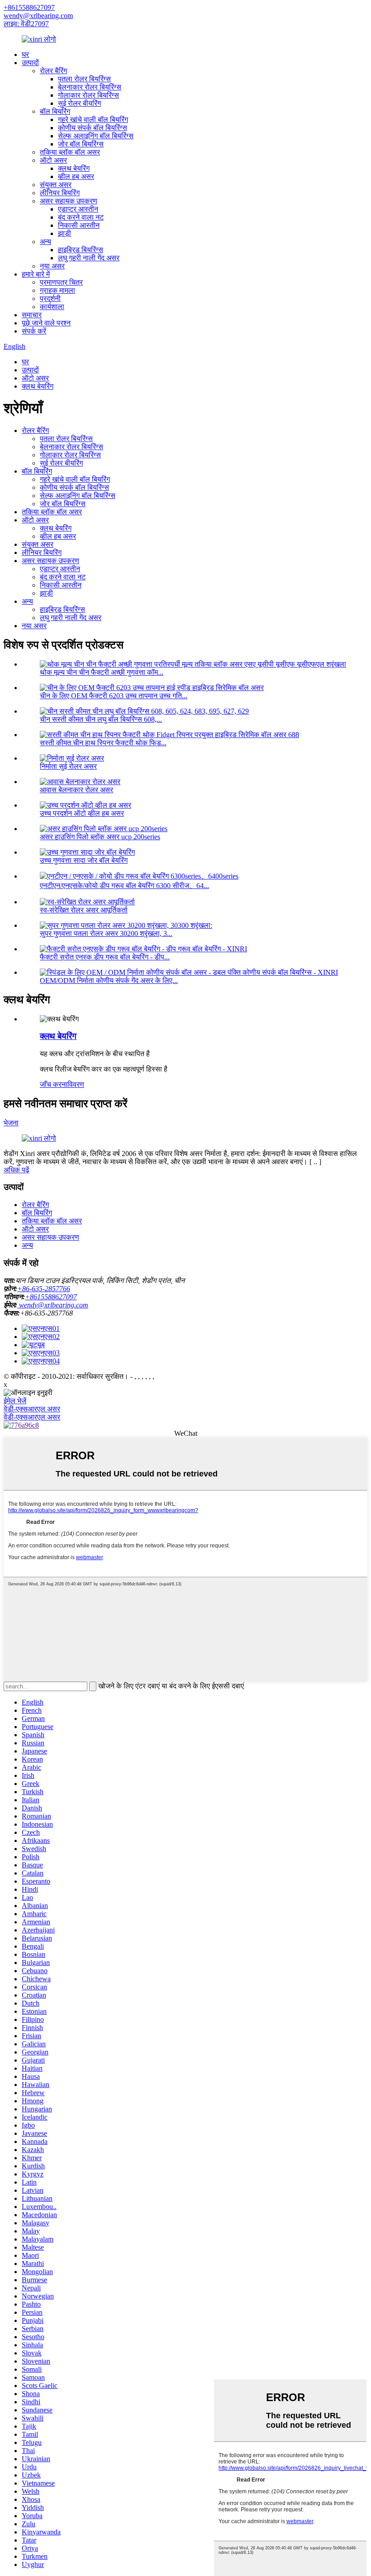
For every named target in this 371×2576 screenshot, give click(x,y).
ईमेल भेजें (15, 1401)
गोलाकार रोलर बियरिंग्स (88, 95)
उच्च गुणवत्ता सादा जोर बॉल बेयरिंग (84, 860)
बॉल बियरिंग (55, 111)
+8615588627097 (29, 7)
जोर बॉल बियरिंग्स (81, 144)
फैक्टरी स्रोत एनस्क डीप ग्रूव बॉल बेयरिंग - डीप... (105, 957)
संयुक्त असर (56, 185)
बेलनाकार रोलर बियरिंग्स (90, 87)
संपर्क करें (34, 331)
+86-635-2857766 (44, 1289)
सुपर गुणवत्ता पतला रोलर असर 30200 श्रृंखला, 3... (106, 933)
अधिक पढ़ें (17, 1170)
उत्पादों (30, 63)
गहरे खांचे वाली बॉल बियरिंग (93, 120)
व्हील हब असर (76, 176)
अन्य (45, 242)
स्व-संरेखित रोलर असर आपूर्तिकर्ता (84, 910)
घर (25, 54)
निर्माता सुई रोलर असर (68, 766)
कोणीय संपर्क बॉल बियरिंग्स (93, 128)
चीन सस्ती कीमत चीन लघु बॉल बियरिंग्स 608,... (101, 719)
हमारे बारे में (36, 274)
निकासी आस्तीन (79, 225)
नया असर (52, 266)
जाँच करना (54, 1084)
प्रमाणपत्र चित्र (61, 282)
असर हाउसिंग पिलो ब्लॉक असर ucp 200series (100, 837)
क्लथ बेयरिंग (74, 168)
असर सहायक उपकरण (69, 201)
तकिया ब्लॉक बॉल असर (70, 152)
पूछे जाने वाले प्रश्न (46, 323)
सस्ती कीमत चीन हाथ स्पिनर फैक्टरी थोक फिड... (103, 743)
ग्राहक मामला (57, 290)
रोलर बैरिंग (53, 71)
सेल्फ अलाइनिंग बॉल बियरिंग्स (96, 136)
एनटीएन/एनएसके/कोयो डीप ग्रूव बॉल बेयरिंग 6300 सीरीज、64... (124, 886)
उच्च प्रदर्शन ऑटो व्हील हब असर (82, 813)
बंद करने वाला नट (81, 217)
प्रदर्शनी (50, 298)
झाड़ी (64, 233)
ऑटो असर (53, 160)
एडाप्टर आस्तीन (78, 209)
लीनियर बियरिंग (60, 193)
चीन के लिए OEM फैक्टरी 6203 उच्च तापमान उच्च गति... (114, 696)
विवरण (76, 1084)
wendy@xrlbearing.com (38, 16)
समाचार (32, 315)
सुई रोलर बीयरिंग (79, 103)
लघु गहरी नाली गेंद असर (89, 258)
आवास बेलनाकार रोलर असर (76, 790)
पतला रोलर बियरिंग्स (84, 79)
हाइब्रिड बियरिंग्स (81, 250)
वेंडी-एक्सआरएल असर (32, 1409)
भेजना (11, 1123)
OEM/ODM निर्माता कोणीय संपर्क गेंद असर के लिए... (109, 980)
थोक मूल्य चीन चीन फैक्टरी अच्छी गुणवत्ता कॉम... (102, 672)
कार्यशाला (52, 307)
